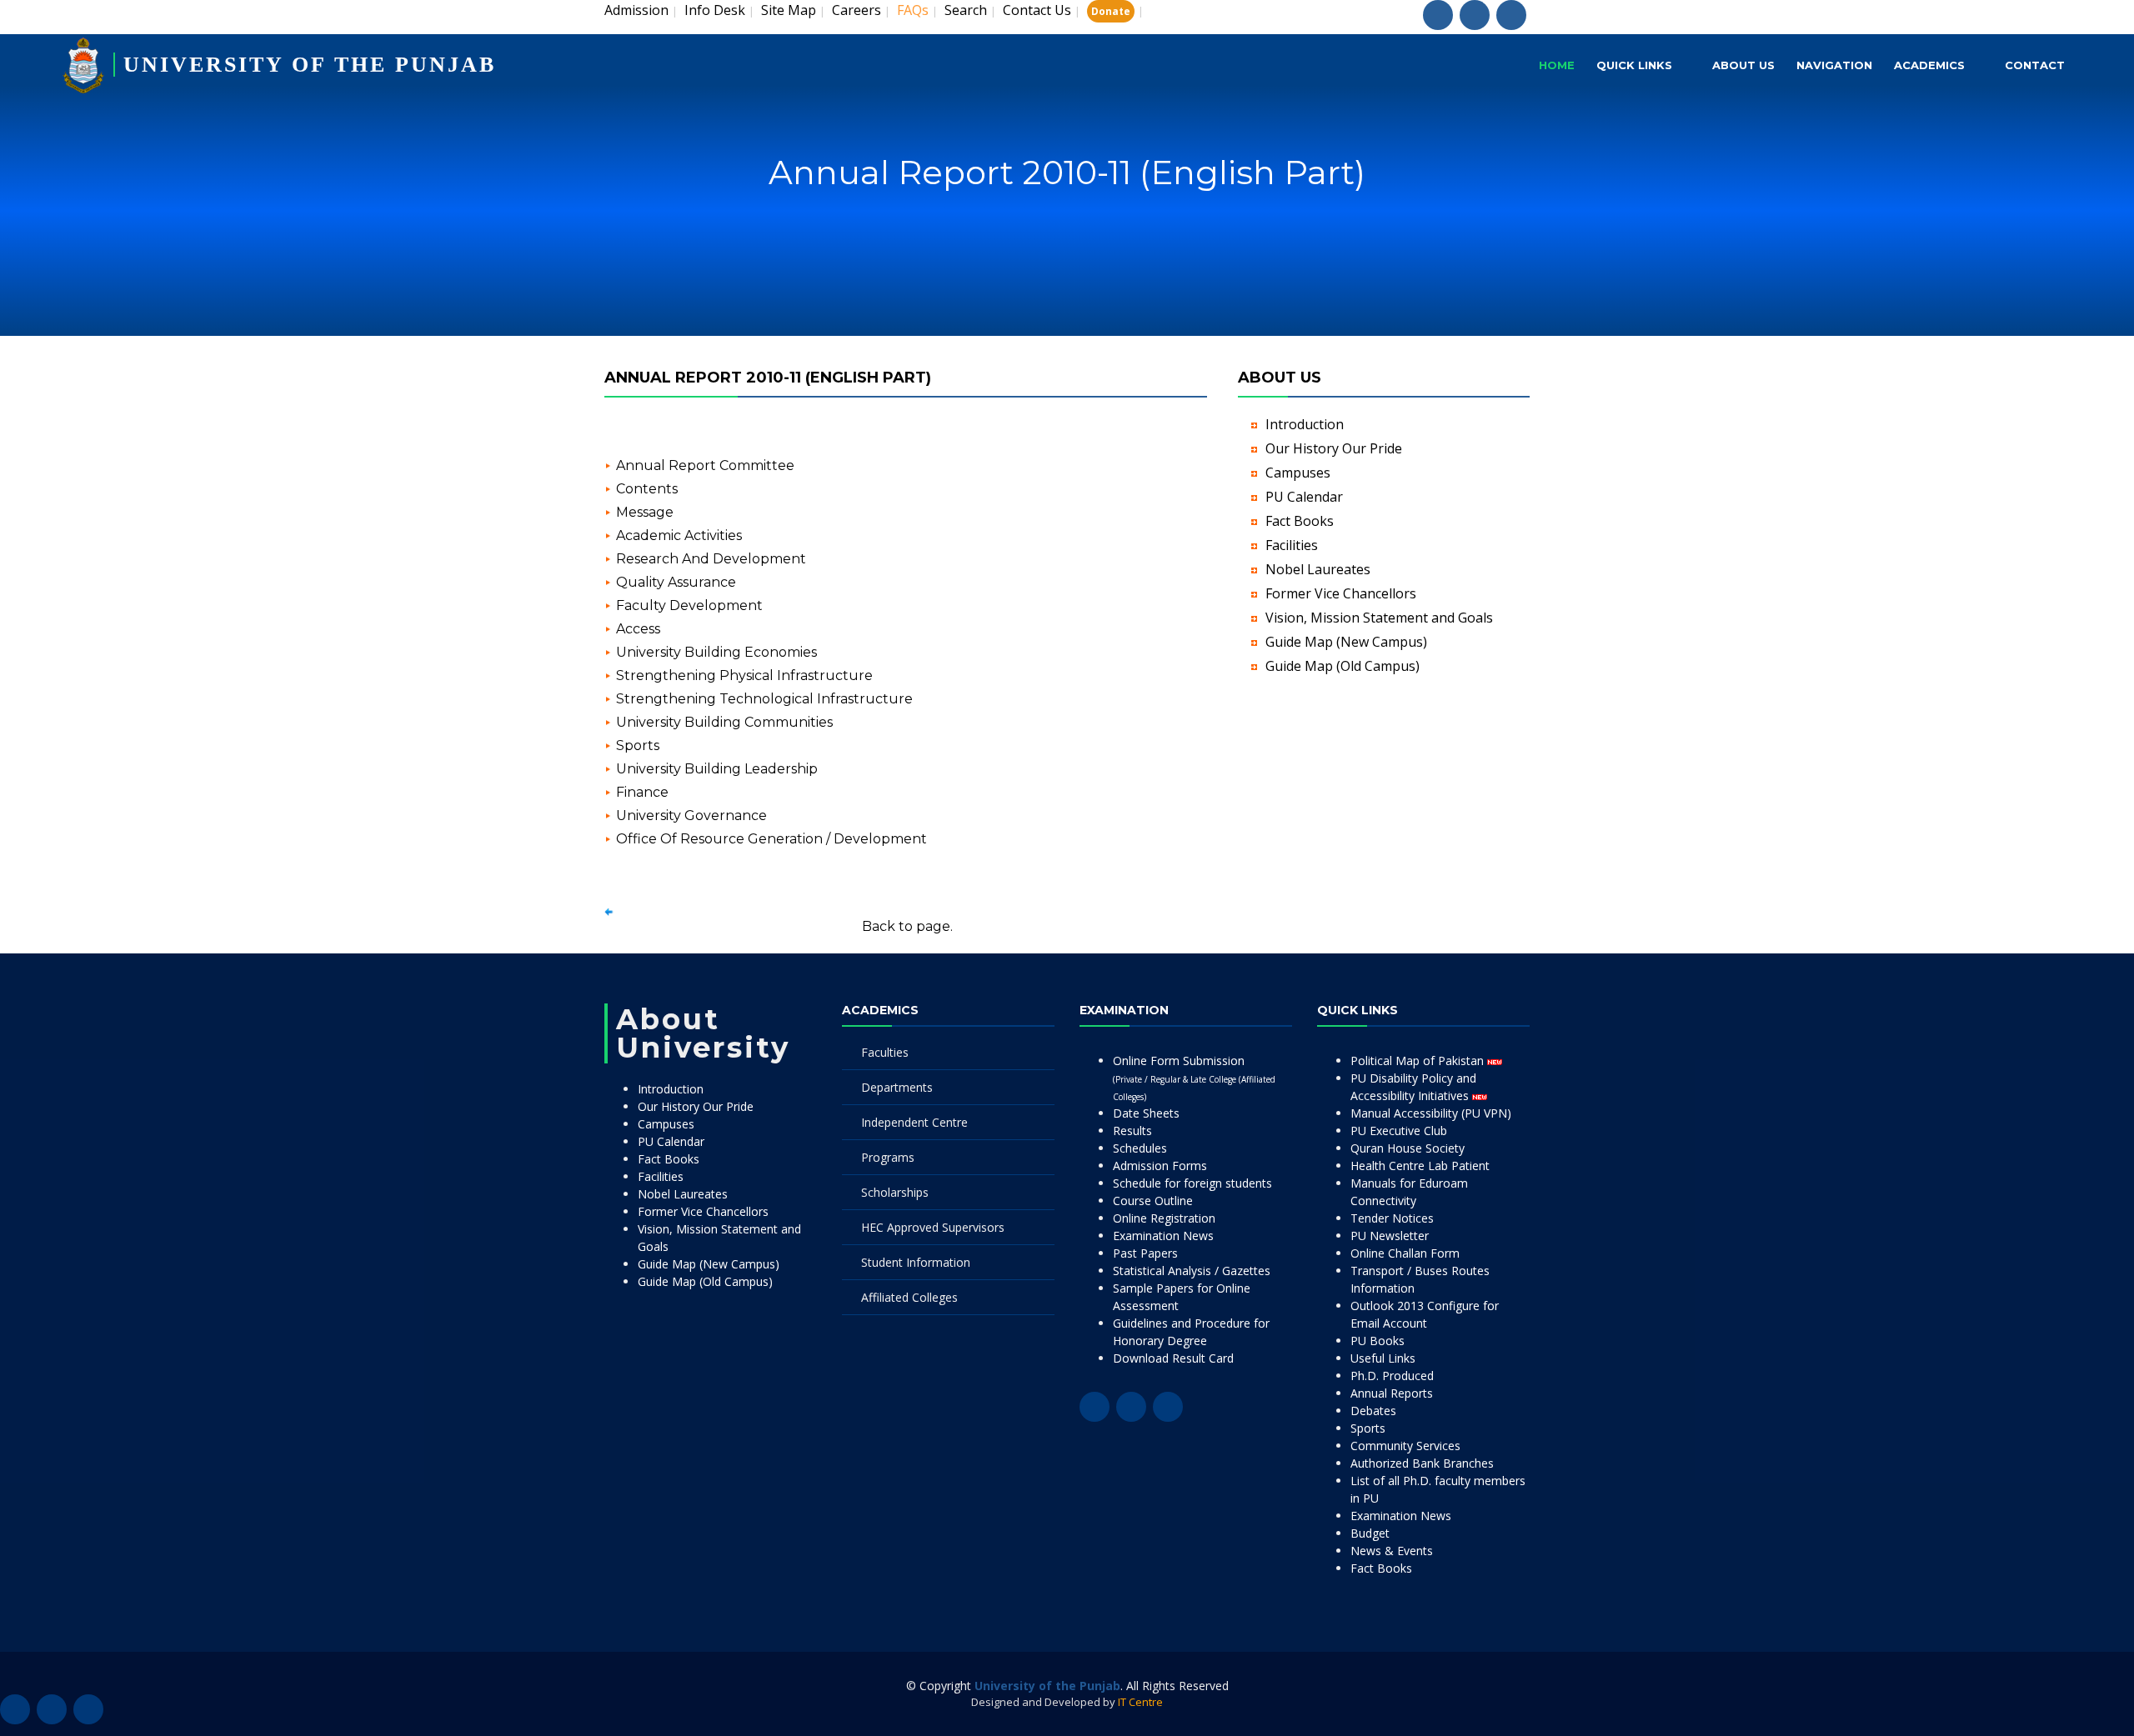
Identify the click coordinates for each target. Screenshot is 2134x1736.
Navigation (1834, 65)
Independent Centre (914, 1122)
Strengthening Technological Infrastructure (764, 699)
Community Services (1405, 1446)
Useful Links (1383, 1358)
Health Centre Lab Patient (1420, 1166)
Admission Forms (1160, 1166)
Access (638, 629)
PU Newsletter (1390, 1236)
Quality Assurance (676, 582)
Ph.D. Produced (1392, 1376)
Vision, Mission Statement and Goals (1379, 618)
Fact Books (1300, 521)
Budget (1370, 1533)
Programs (888, 1157)
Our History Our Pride (1334, 448)
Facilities (1292, 545)
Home (1557, 65)
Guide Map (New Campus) (1346, 642)
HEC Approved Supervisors (933, 1227)
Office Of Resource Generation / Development (771, 839)
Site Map (789, 10)
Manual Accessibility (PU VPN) (1431, 1113)
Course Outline (1153, 1201)
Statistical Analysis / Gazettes (1192, 1271)
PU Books (1378, 1341)
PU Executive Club (1399, 1131)
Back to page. (907, 926)
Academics (1929, 65)
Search (966, 10)
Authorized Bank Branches (1422, 1463)
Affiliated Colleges (909, 1297)
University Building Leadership (717, 769)
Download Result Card (1173, 1358)
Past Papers (1145, 1253)
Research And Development (711, 559)
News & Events (1392, 1551)
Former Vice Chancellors (1341, 593)
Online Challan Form (1405, 1253)
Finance (642, 792)
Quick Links (1634, 65)
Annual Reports (1392, 1393)
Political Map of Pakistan (1419, 1061)
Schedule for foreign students (1192, 1183)
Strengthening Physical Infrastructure (744, 675)
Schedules (1140, 1148)
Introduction (1305, 424)
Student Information (916, 1262)
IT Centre (1140, 1702)
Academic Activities (679, 535)
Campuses (1298, 473)
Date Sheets (1146, 1113)
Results (1132, 1131)
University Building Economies (716, 652)
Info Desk (715, 10)
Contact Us (1037, 10)
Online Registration (1164, 1218)
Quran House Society (1408, 1148)
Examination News (1163, 1236)
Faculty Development (689, 605)
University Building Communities (724, 722)
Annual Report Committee (705, 465)
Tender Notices (1392, 1218)
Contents (647, 489)
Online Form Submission (1194, 1078)
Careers (857, 10)
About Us (1743, 65)
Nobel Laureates (1318, 569)
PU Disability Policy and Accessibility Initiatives (1413, 1087)
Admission (636, 10)
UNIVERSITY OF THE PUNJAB (310, 65)
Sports (638, 745)
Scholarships (895, 1192)
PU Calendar (1304, 497)
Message (645, 512)
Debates (1373, 1411)
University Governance (691, 815)
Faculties (885, 1052)
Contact (2035, 65)
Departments (897, 1087)
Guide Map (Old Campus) (1343, 666)
